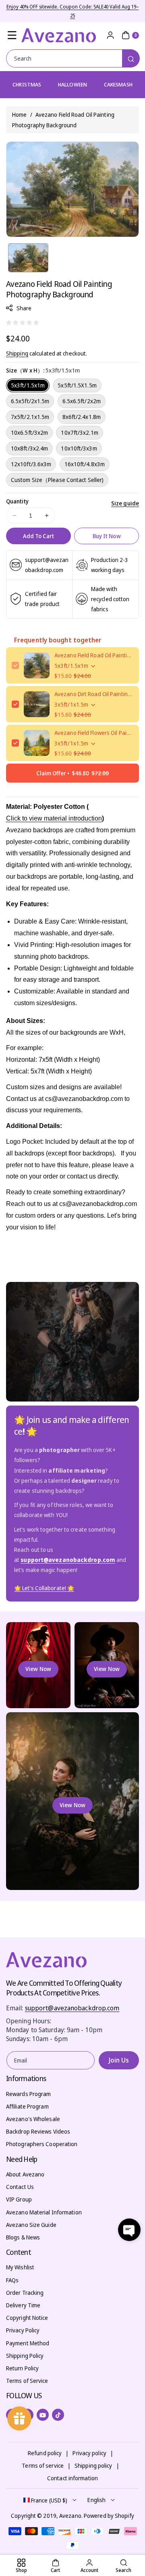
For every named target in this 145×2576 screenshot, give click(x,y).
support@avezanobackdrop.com (72, 2008)
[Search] (131, 58)
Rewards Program (29, 2094)
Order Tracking (25, 2293)
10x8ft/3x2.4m (29, 448)
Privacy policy (89, 2453)
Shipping (17, 353)
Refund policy (45, 2453)
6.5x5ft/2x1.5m (30, 401)
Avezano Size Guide (31, 2225)
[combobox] (72, 58)
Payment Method (28, 2343)
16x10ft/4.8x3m (85, 464)
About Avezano (25, 2174)
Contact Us (20, 2187)
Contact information (72, 2478)
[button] (12, 35)
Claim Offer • (72, 773)
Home (19, 115)
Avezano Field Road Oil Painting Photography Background (94, 655)
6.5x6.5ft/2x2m (82, 401)
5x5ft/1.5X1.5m (77, 385)
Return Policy (22, 2368)
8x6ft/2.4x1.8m (82, 417)
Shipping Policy (25, 2356)
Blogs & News (23, 2237)
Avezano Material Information (44, 2212)
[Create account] (110, 35)
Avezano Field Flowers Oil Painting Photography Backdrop (94, 733)
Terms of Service (27, 2381)
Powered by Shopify (109, 2516)
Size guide (125, 503)
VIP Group (19, 2199)
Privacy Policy (23, 2330)
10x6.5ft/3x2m (29, 432)
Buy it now (107, 536)
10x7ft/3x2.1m (79, 432)
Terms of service (43, 2466)
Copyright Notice (27, 2318)
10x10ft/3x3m (79, 448)
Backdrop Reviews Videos (38, 2131)
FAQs (12, 2280)
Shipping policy (93, 2466)
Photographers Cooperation (42, 2144)
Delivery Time (23, 2305)
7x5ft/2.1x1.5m (30, 417)
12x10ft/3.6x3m (31, 464)
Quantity (17, 501)
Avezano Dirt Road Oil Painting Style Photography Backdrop (94, 694)
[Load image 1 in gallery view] (28, 258)
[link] (44, 1588)
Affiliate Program (27, 2106)
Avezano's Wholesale (33, 2119)
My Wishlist (20, 2267)
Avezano (70, 2516)
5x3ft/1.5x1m (28, 385)
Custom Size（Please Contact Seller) (57, 480)
